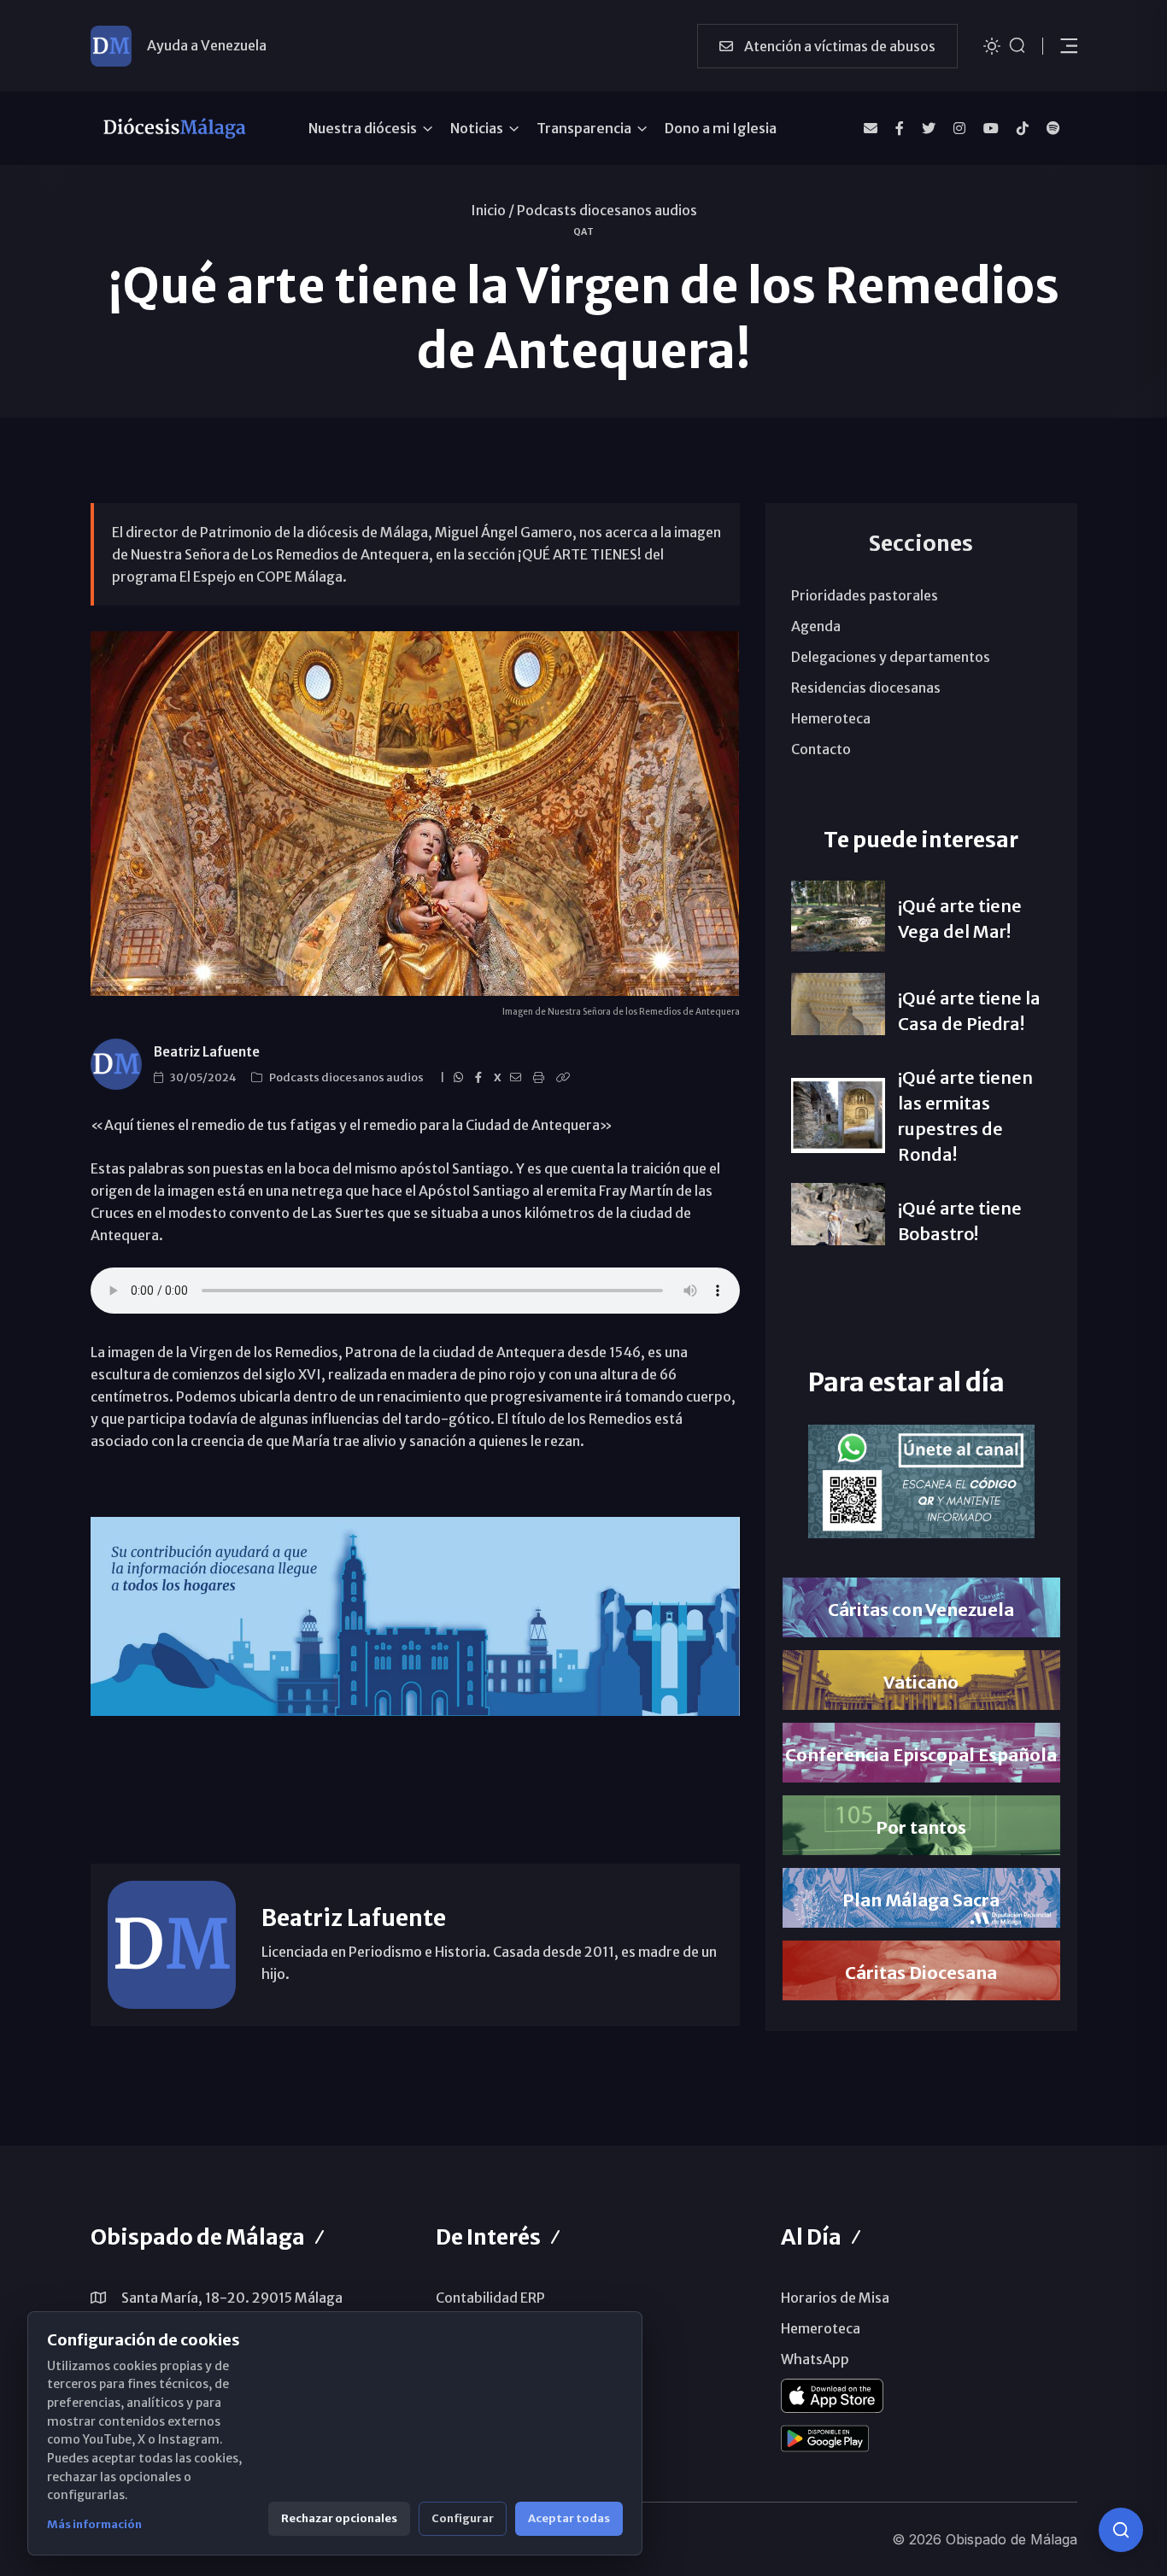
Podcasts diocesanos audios (607, 210)
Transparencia (584, 128)
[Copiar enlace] (566, 1078)
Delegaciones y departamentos (891, 657)
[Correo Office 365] (871, 128)
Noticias (477, 128)
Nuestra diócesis (363, 128)
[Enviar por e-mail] (518, 1078)
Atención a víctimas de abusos (839, 46)
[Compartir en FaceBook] (481, 1078)
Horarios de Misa (835, 2298)
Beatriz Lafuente (207, 1052)
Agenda (816, 626)
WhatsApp (815, 2359)
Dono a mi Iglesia (721, 128)
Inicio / (493, 210)
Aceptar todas (569, 2518)
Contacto (821, 749)
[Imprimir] (541, 1078)
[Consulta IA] (1121, 2530)
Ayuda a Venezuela (207, 45)
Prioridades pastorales (865, 595)
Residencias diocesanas (866, 688)
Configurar (463, 2518)
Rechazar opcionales (339, 2518)
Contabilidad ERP (490, 2298)
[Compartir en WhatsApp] (461, 1078)
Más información (94, 2524)
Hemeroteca (831, 718)
